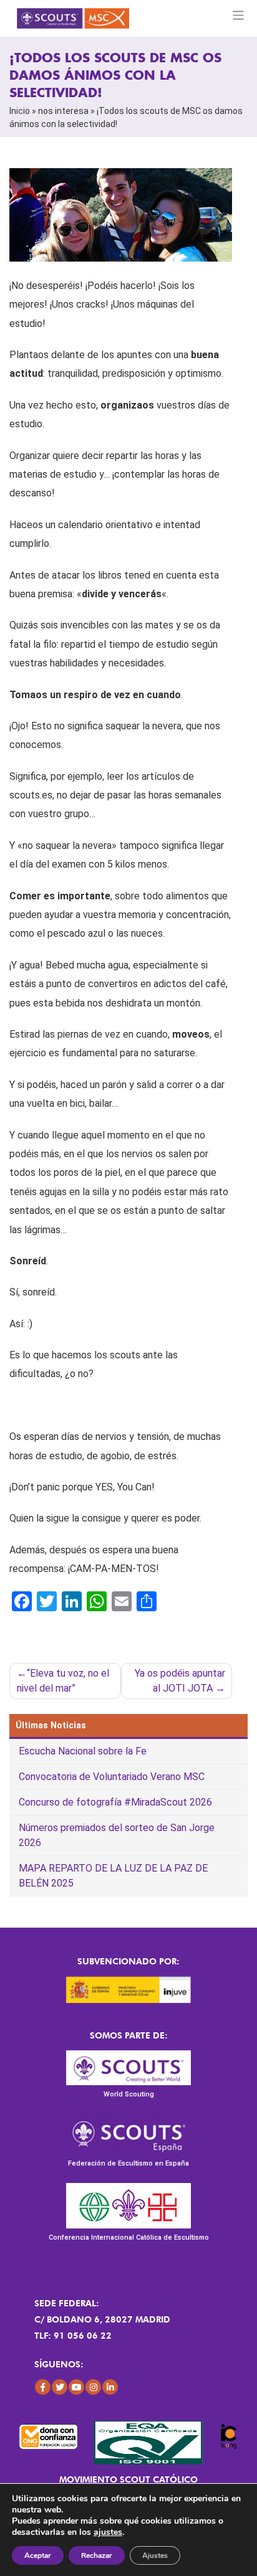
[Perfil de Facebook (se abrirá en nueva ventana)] (43, 2387)
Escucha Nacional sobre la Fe (83, 1751)
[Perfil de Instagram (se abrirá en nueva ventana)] (93, 2387)
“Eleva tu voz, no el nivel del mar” (63, 1681)
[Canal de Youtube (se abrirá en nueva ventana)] (76, 2387)
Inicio (20, 111)
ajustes (108, 2532)
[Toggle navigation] (239, 15)
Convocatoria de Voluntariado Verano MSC (112, 1777)
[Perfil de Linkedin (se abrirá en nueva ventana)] (110, 2387)
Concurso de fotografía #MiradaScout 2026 (115, 1802)
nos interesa (63, 111)
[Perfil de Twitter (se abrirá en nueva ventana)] (60, 2387)
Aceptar (38, 2555)
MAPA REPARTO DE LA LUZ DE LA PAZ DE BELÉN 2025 (113, 1876)
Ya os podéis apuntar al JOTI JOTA (180, 1681)
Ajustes (155, 2555)
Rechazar (97, 2555)
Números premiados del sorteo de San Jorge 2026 (117, 1835)
